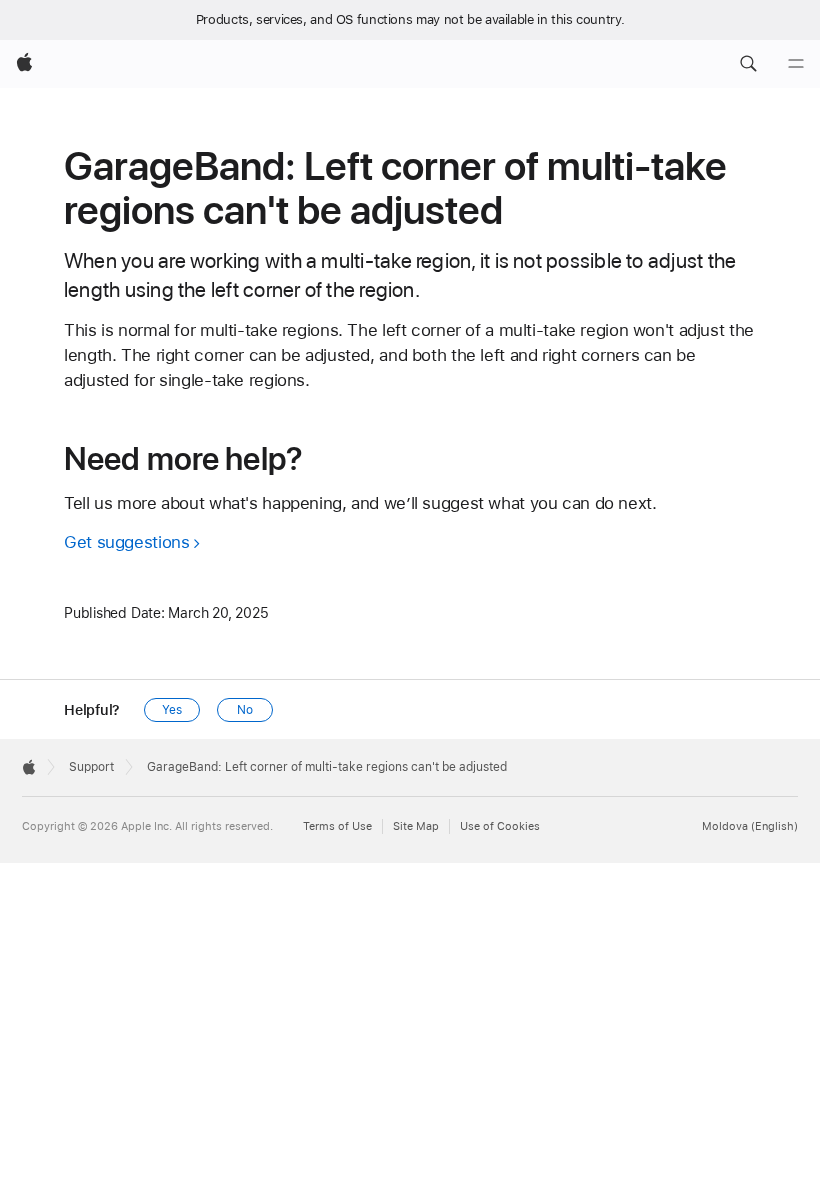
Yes (172, 710)
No (245, 710)
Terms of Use (337, 826)
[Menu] (796, 64)
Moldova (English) (750, 826)
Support (91, 767)
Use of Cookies (500, 826)
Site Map (416, 826)
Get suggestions (126, 542)
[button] (748, 64)
